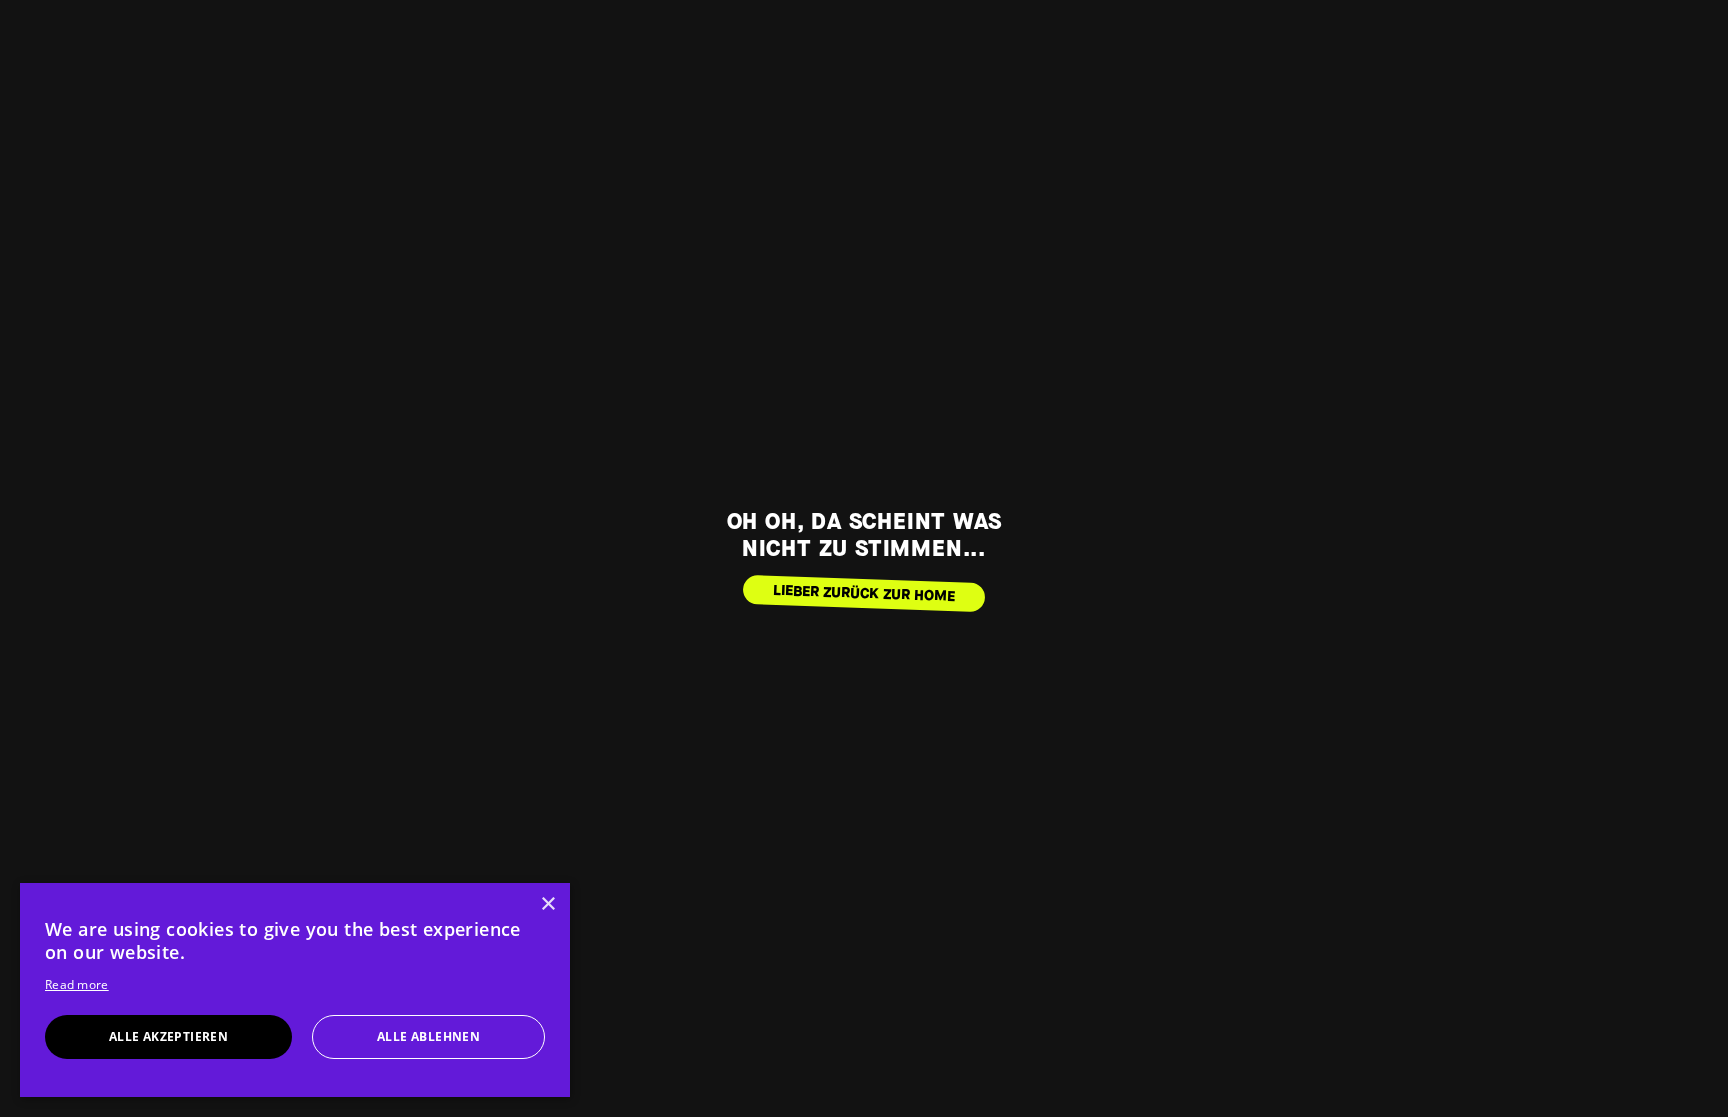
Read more (77, 984)
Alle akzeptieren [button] (168, 1036)
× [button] (547, 904)
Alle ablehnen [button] (428, 1036)
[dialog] (295, 990)
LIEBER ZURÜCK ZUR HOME (864, 593)
